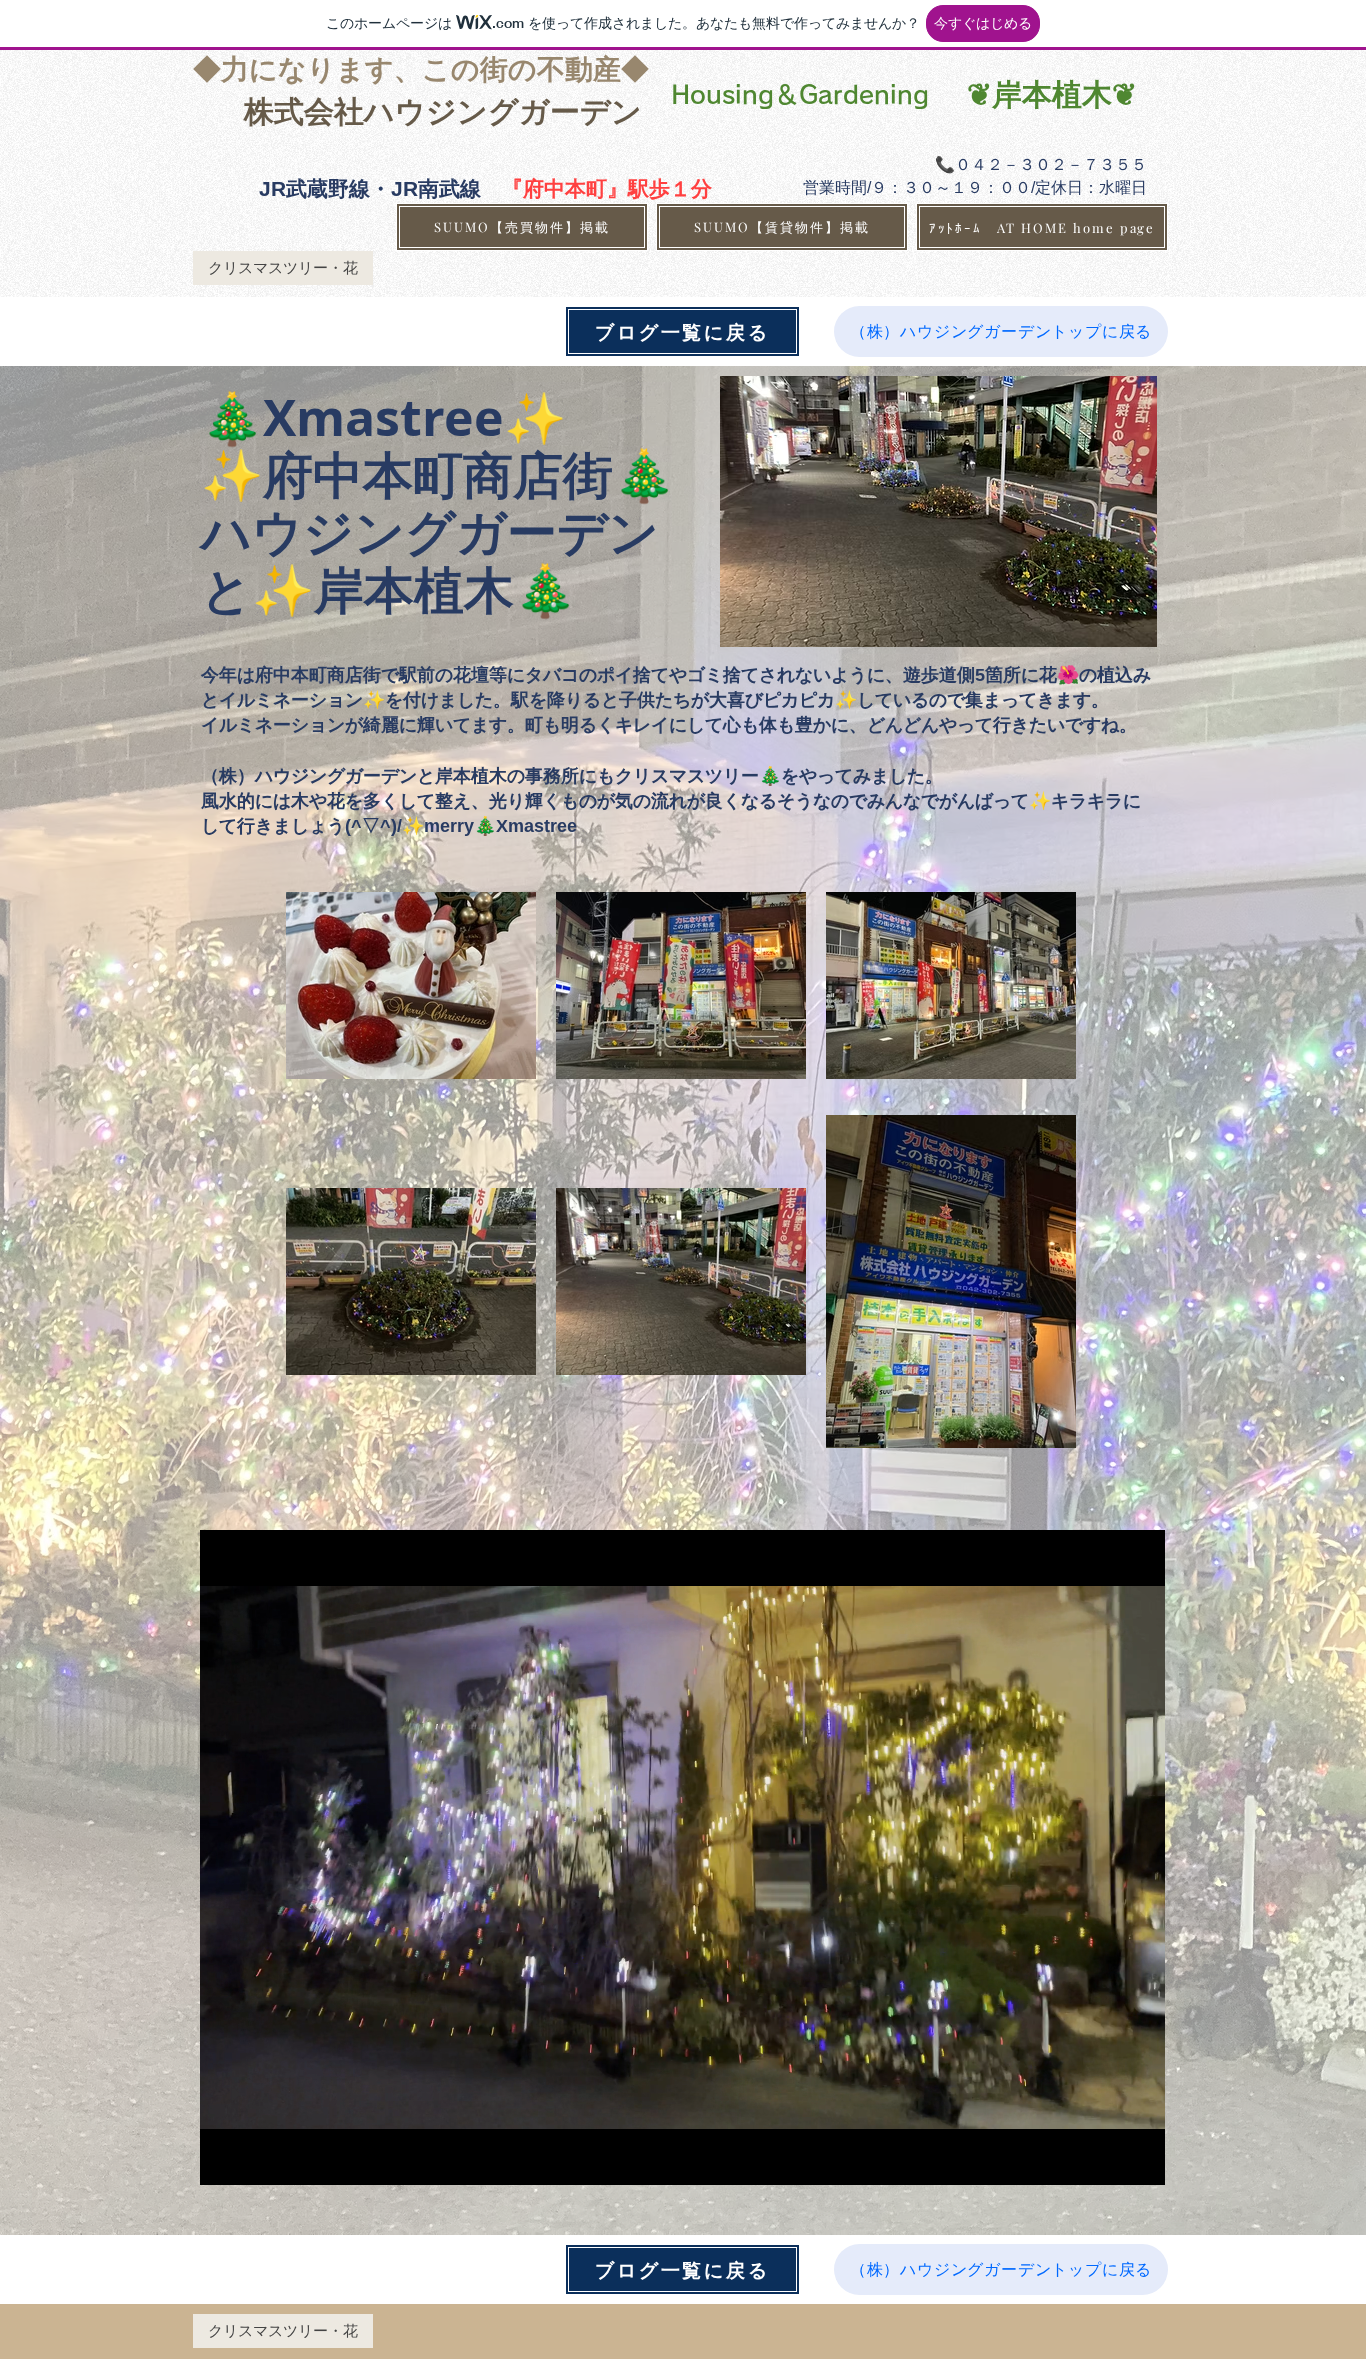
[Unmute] (260, 2158)
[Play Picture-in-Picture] (1104, 2158)
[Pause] (226, 2158)
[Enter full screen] (1138, 2158)
